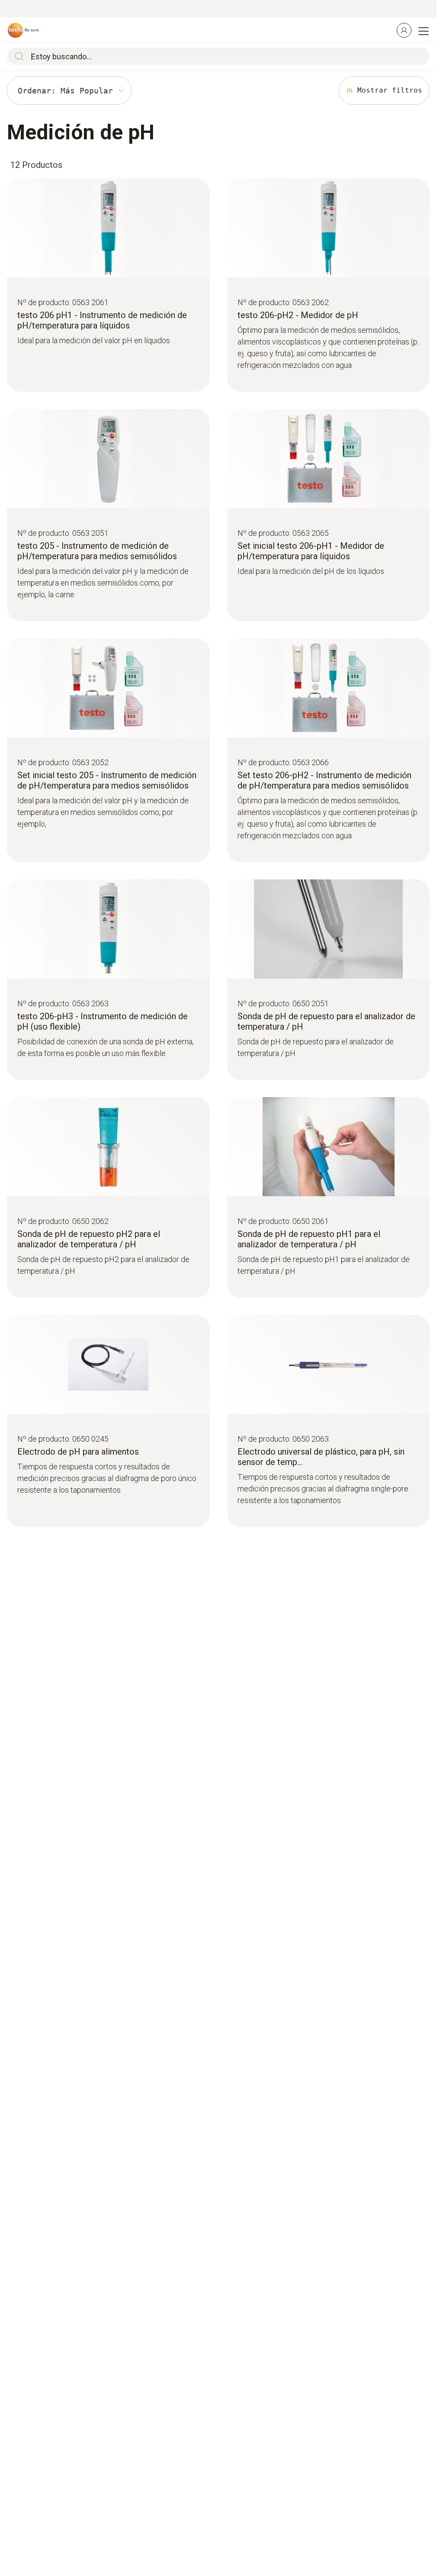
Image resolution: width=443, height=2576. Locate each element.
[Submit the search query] (17, 56)
